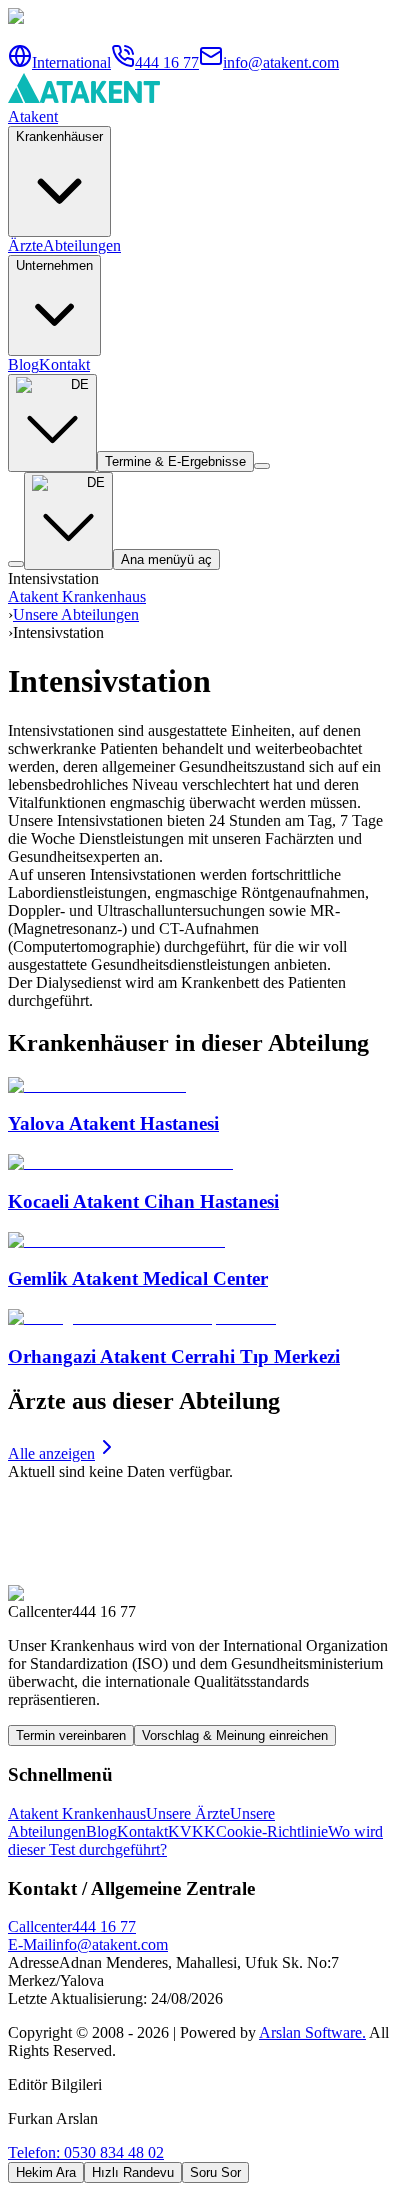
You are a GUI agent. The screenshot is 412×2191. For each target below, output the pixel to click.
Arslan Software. (312, 2032)
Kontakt (64, 364)
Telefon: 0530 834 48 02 (86, 2152)
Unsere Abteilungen (76, 614)
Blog (23, 364)
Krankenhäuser (59, 136)
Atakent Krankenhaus (77, 596)
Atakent (33, 116)
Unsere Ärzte (188, 1813)
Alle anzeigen (51, 1453)
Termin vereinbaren (71, 1735)
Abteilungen (82, 245)
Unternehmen (54, 265)
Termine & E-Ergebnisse (175, 461)
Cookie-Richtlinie (272, 1831)
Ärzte (25, 245)
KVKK (192, 1831)
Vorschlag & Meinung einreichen (235, 1735)
